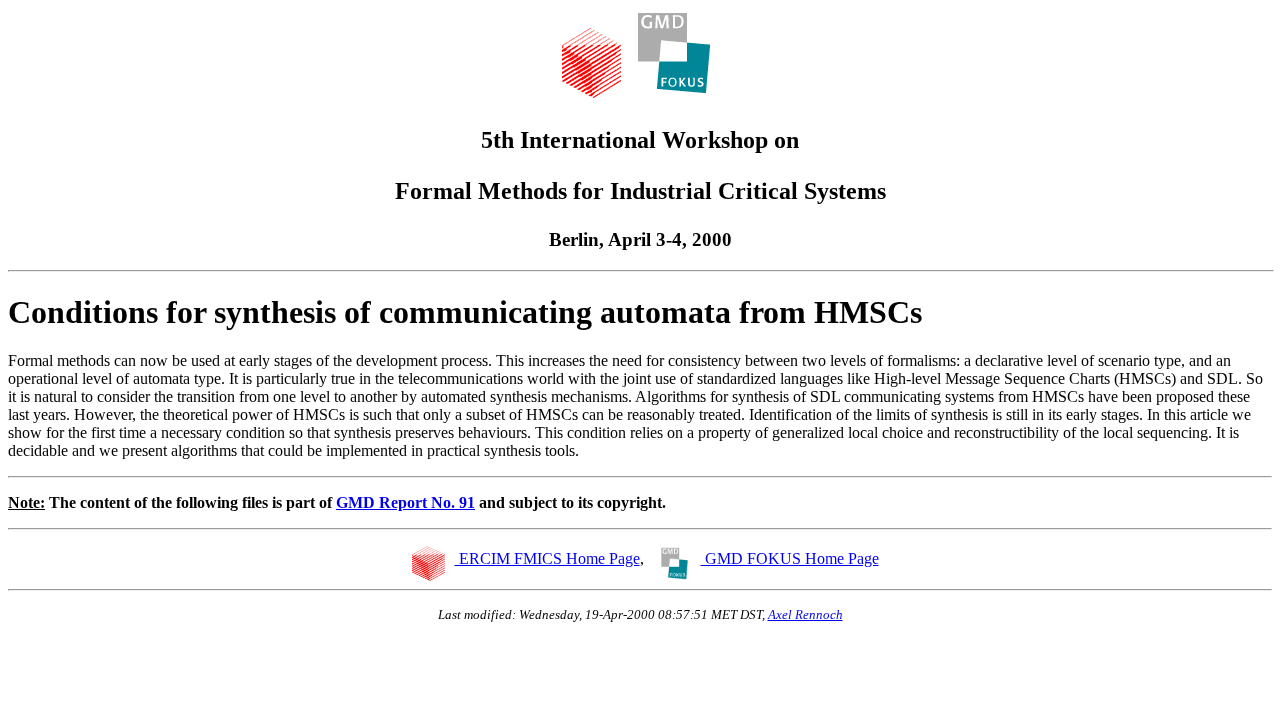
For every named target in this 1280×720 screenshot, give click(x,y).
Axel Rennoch (805, 614)
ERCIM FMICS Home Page (547, 558)
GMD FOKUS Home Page (790, 558)
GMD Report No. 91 (405, 502)
